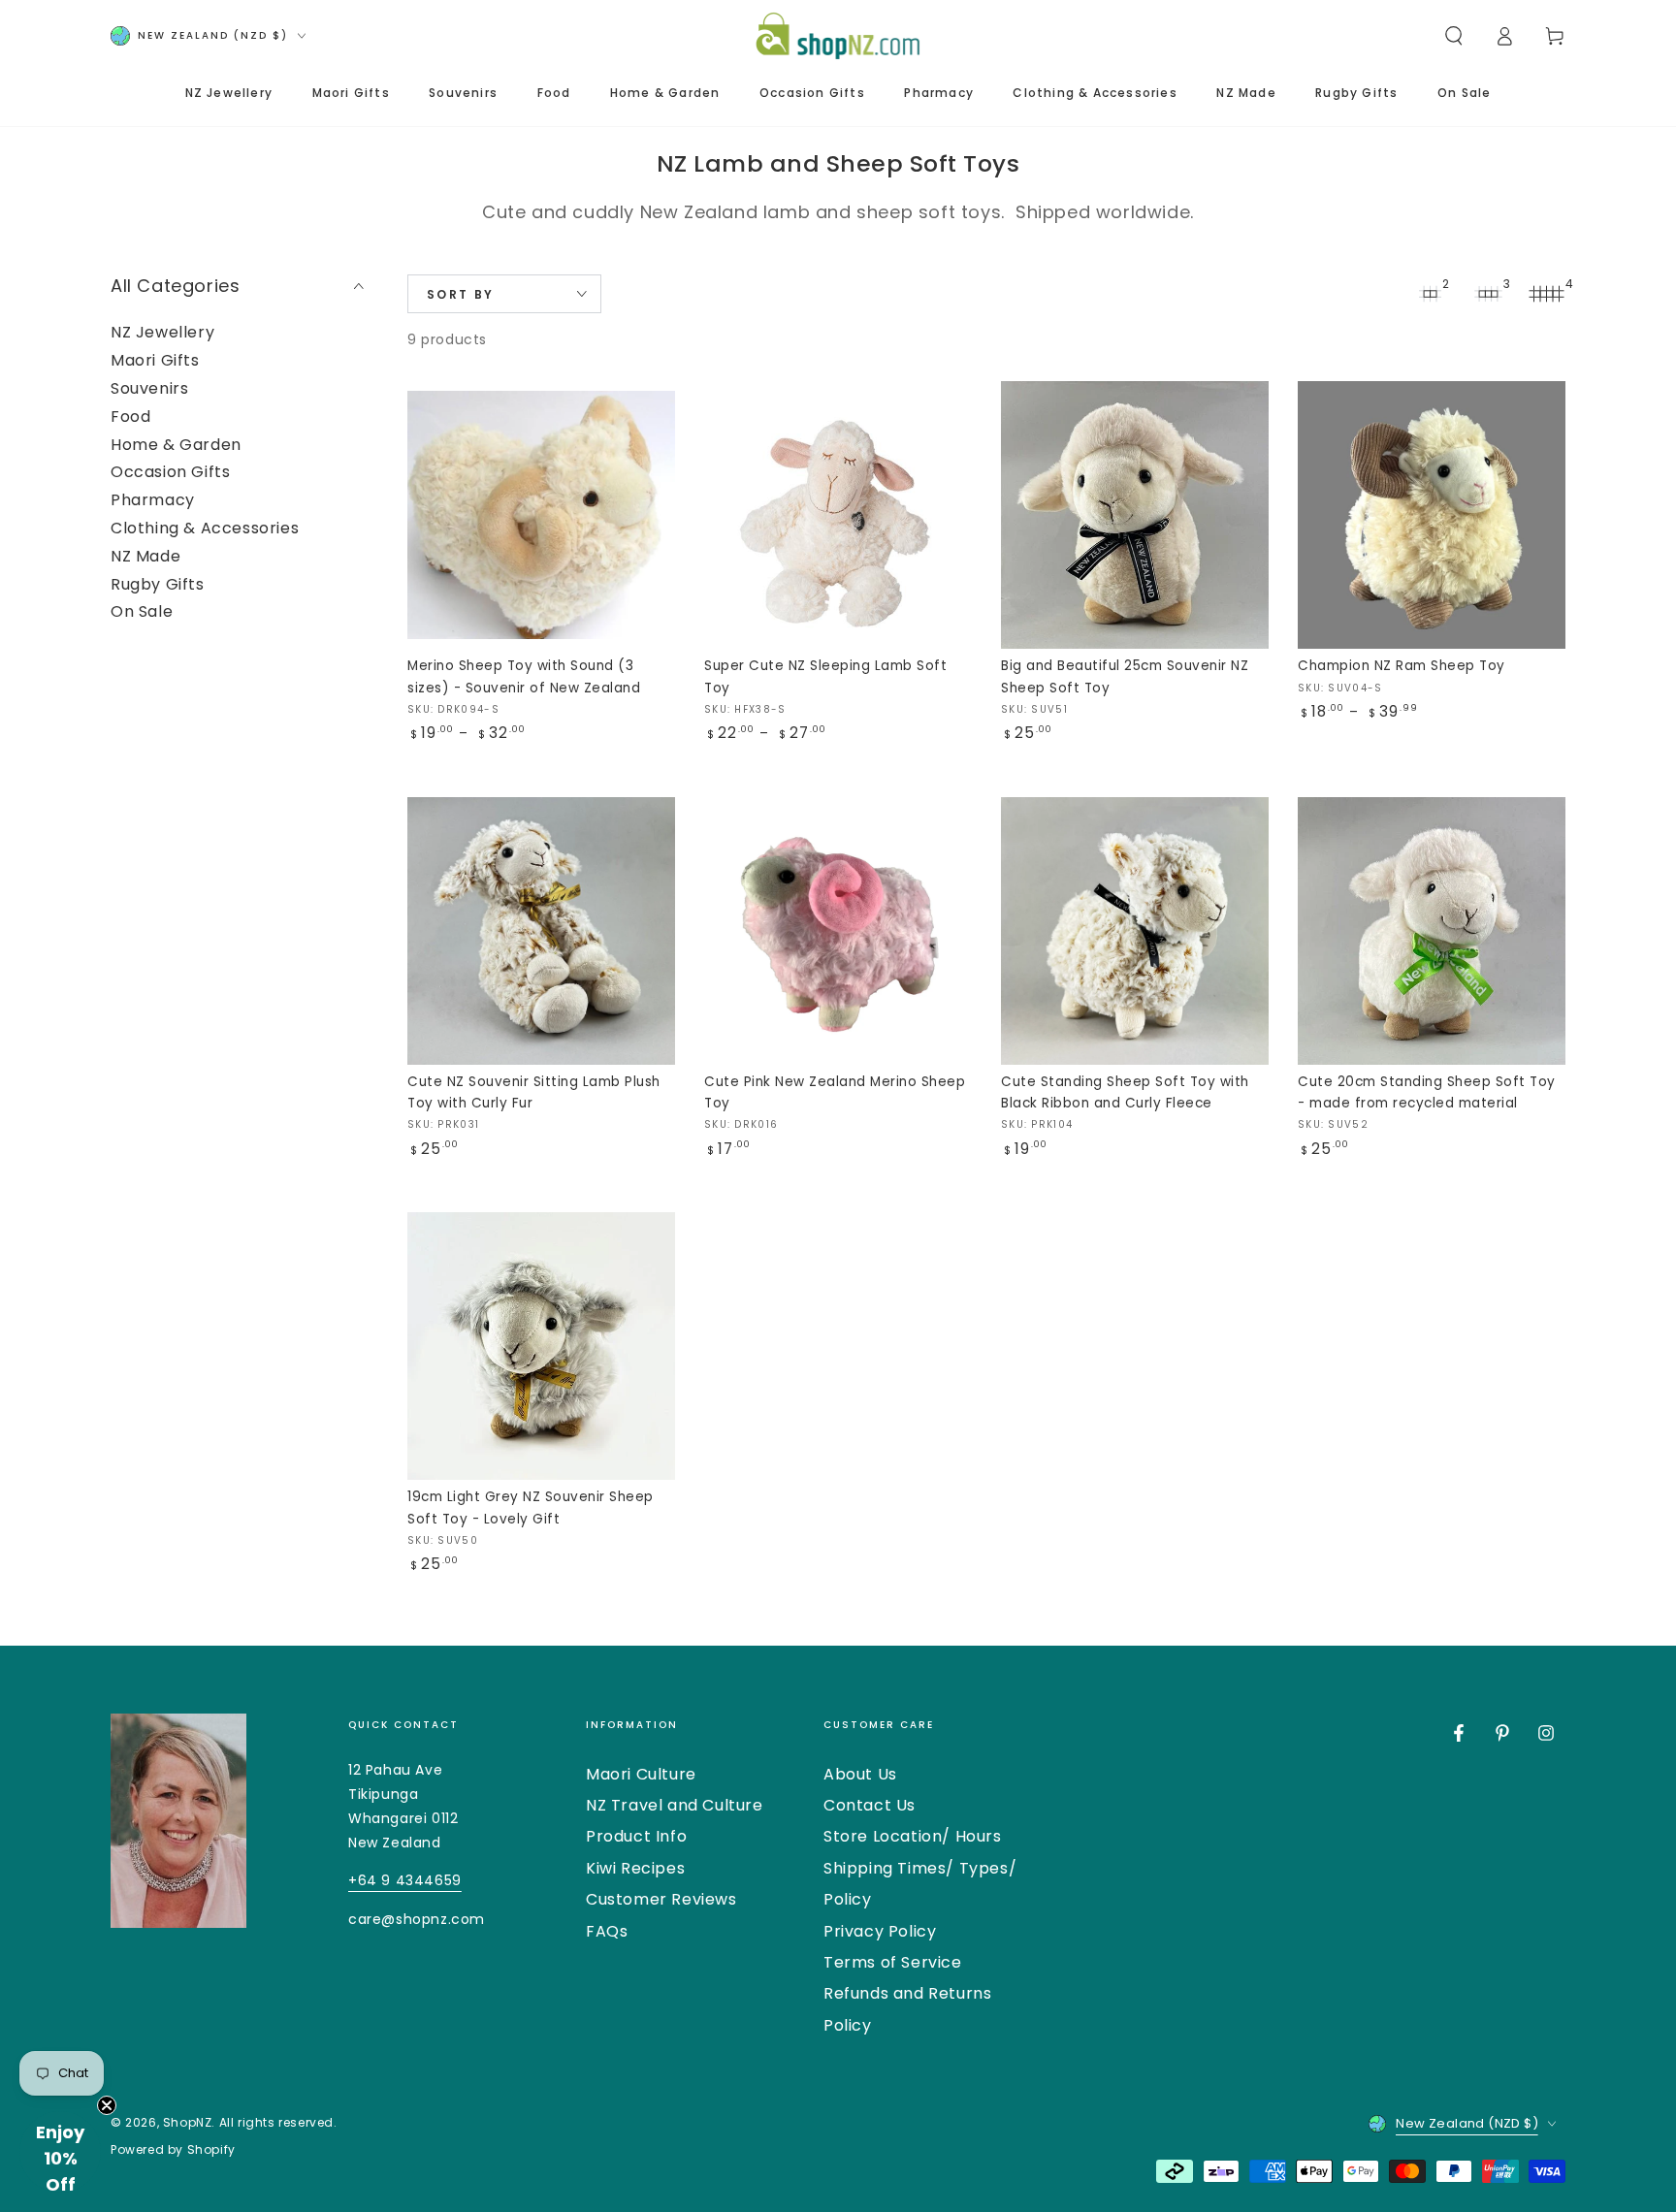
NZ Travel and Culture (675, 1805)
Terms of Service (893, 1962)
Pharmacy (153, 500)
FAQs (607, 1931)
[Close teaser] (107, 2105)
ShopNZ (188, 2122)
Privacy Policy (880, 1931)
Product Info (636, 1836)
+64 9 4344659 (405, 1880)
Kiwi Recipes (635, 1868)
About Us (860, 1774)
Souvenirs (149, 388)
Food (130, 417)
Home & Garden (176, 445)
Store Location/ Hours (913, 1836)
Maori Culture (641, 1774)
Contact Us (870, 1805)
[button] (1454, 36)
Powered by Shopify (173, 2150)
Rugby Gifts (158, 584)
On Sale (142, 611)
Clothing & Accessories (205, 528)
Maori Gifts (155, 360)
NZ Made (145, 556)
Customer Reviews (661, 1899)
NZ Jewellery (162, 332)
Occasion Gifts (170, 472)
